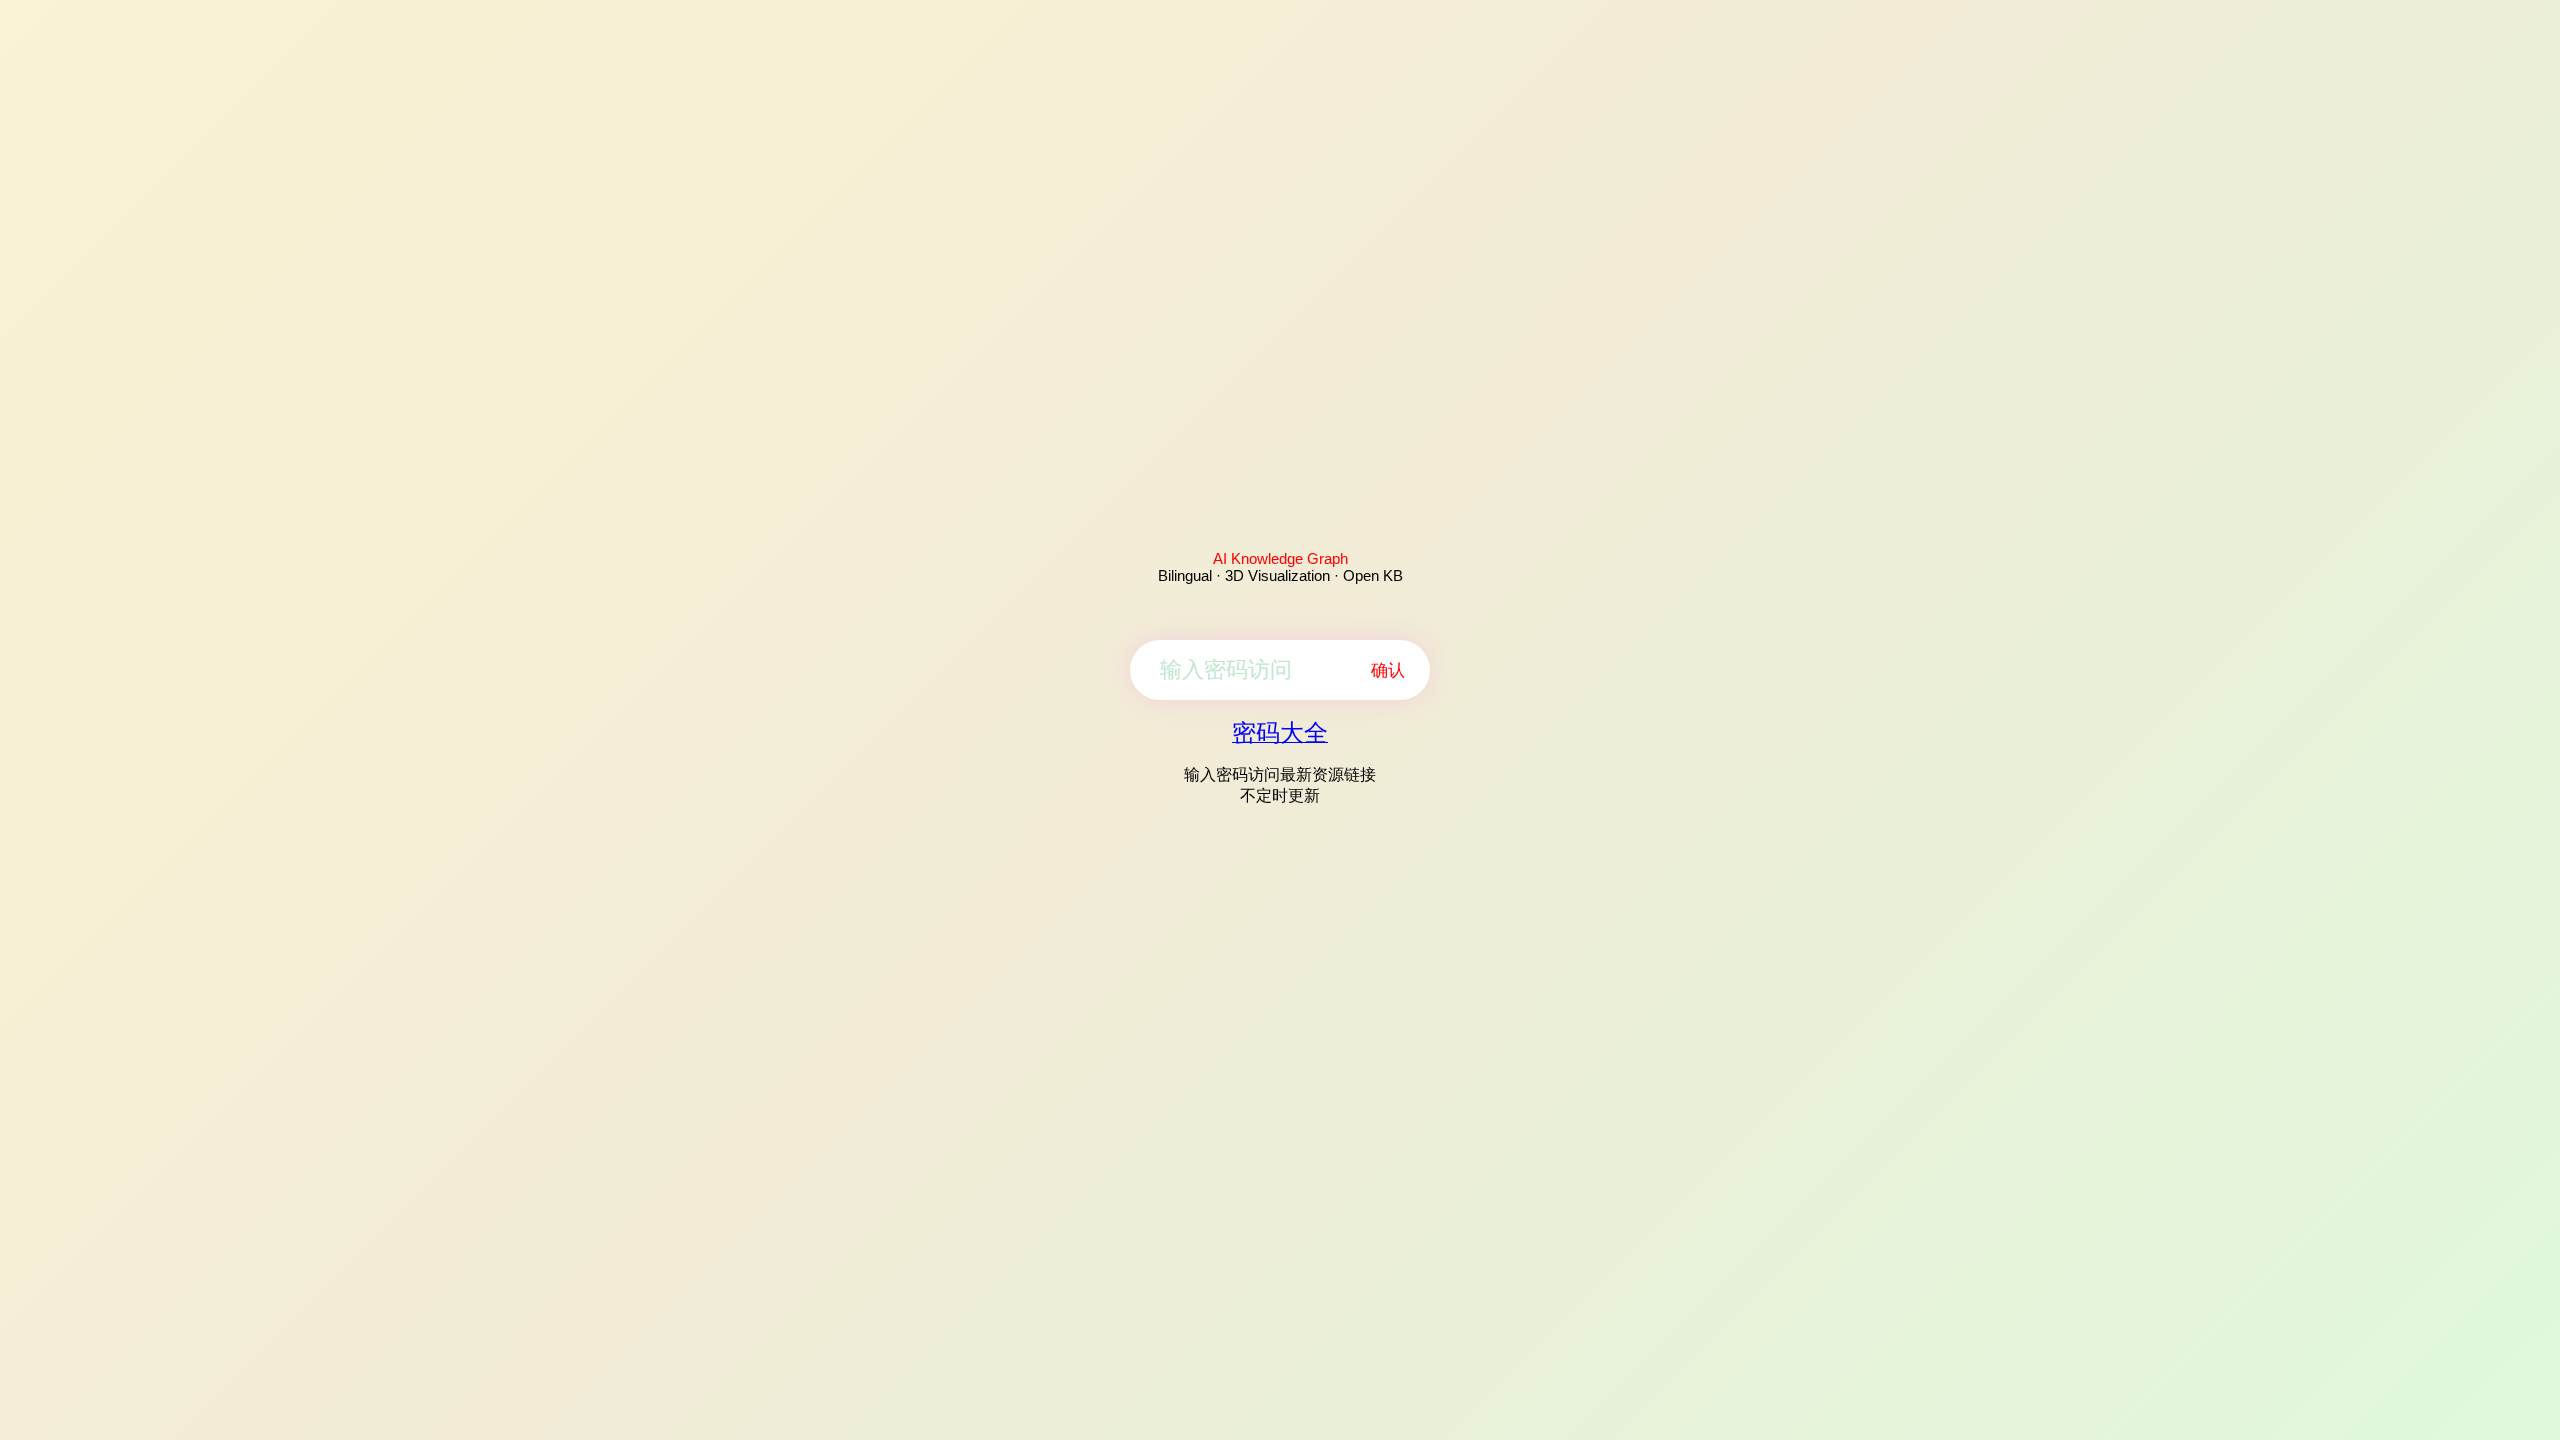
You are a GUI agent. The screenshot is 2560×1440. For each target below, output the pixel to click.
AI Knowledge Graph (1280, 558)
